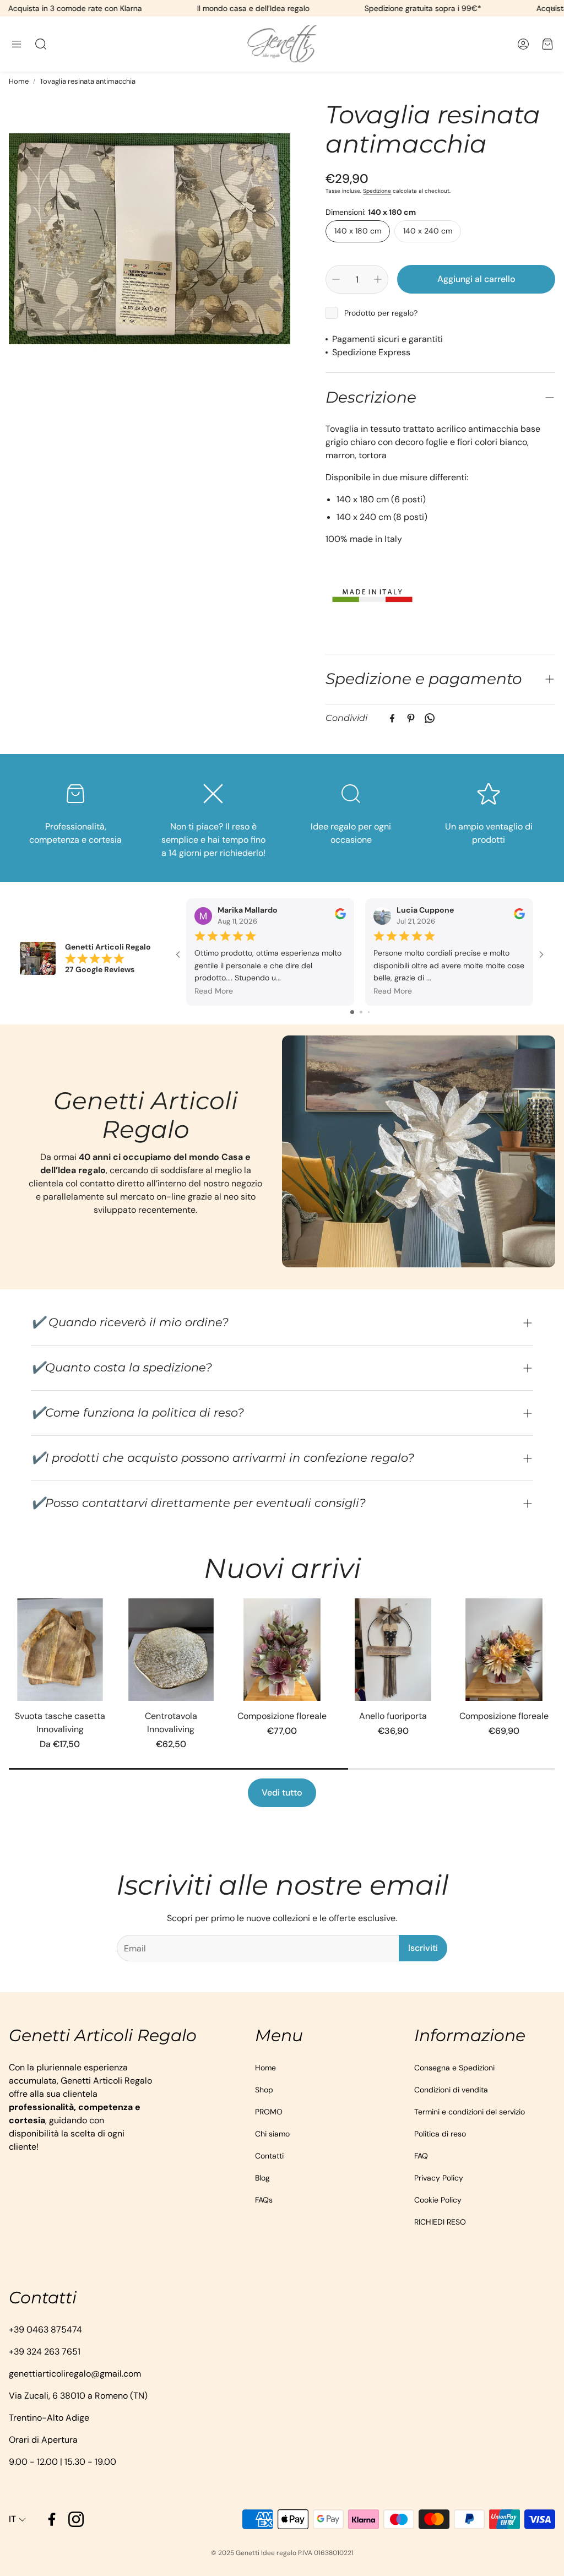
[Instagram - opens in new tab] (76, 2519)
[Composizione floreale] (282, 1650)
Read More (214, 991)
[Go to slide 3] (369, 1012)
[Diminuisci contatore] (336, 279)
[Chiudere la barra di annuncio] (553, 8)
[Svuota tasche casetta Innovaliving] (60, 1650)
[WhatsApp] (430, 718)
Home (19, 81)
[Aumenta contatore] (378, 279)
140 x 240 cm (428, 231)
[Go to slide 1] (352, 1012)
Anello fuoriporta (393, 1716)
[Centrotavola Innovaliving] (171, 1650)
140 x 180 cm (358, 231)
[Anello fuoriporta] (393, 1650)
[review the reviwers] (340, 916)
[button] (17, 44)
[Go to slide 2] (361, 1012)
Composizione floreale (282, 1716)
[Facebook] (392, 718)
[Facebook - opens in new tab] (52, 2519)
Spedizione (377, 191)
